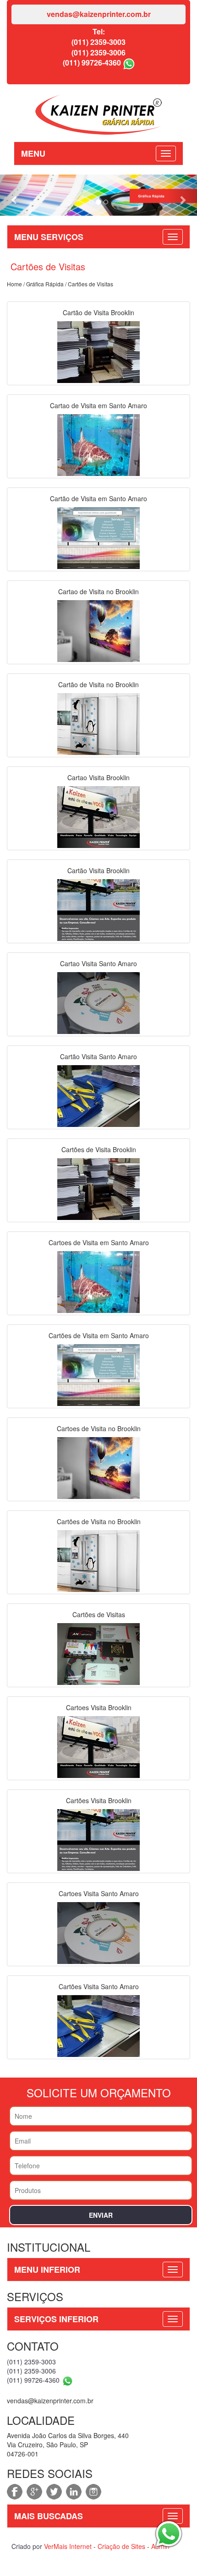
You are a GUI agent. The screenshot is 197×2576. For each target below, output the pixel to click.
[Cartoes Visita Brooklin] (98, 1746)
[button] (15, 195)
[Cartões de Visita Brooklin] (98, 1188)
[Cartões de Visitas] (98, 1653)
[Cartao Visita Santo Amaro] (98, 1002)
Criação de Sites (121, 2546)
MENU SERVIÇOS (49, 237)
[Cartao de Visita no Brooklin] (98, 630)
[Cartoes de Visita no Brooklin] (98, 1467)
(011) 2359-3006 (98, 52)
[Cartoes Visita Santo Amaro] (98, 1932)
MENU (33, 153)
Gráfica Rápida (45, 284)
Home (14, 284)
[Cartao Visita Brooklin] (98, 816)
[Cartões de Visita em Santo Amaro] (98, 1374)
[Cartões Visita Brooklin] (98, 1839)
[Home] (98, 113)
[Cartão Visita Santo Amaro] (98, 1095)
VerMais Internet (68, 2546)
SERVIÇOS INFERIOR (56, 2319)
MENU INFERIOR (47, 2270)
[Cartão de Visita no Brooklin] (98, 723)
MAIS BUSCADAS (49, 2516)
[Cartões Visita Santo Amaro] (98, 2025)
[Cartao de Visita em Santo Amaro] (98, 444)
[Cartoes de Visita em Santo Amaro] (98, 1281)
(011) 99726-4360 (92, 63)
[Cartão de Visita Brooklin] (98, 351)
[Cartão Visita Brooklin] (98, 909)
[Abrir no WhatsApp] (129, 63)
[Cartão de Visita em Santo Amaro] (98, 537)
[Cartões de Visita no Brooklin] (98, 1560)
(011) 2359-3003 (98, 42)
